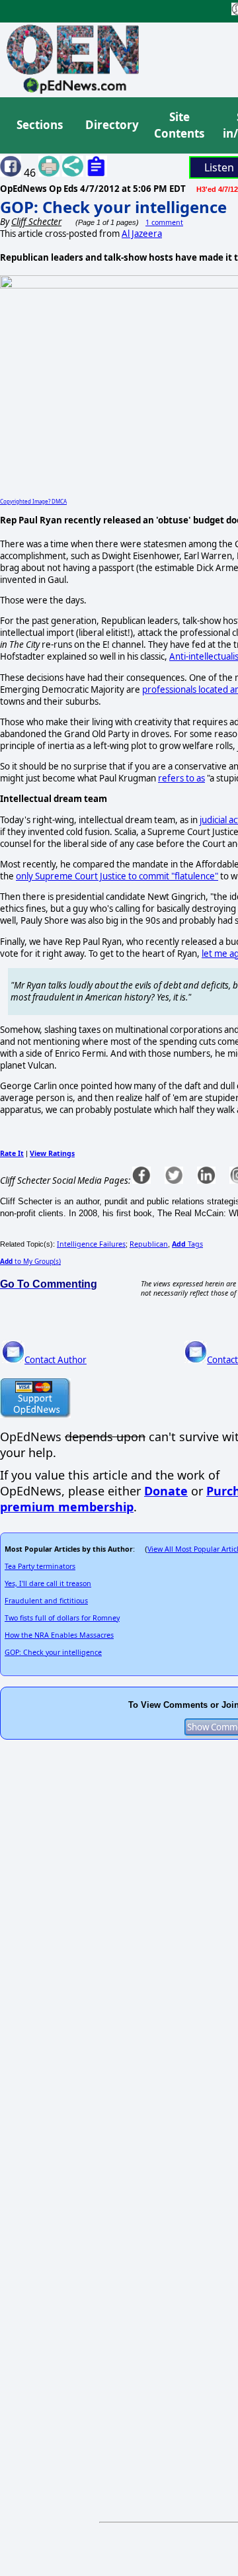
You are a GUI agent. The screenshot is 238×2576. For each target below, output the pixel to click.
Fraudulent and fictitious (46, 1601)
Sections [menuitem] (40, 125)
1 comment (164, 222)
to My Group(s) (30, 1261)
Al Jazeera (142, 234)
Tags (187, 1244)
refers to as (181, 778)
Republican (149, 1244)
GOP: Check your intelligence (113, 207)
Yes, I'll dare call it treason (48, 1583)
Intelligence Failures (91, 1244)
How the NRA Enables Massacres (59, 1635)
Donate (166, 1491)
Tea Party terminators (40, 1566)
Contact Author (56, 1360)
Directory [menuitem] (111, 125)
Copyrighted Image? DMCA (33, 501)
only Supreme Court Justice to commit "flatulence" (117, 876)
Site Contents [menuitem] (179, 125)
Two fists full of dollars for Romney (62, 1618)
